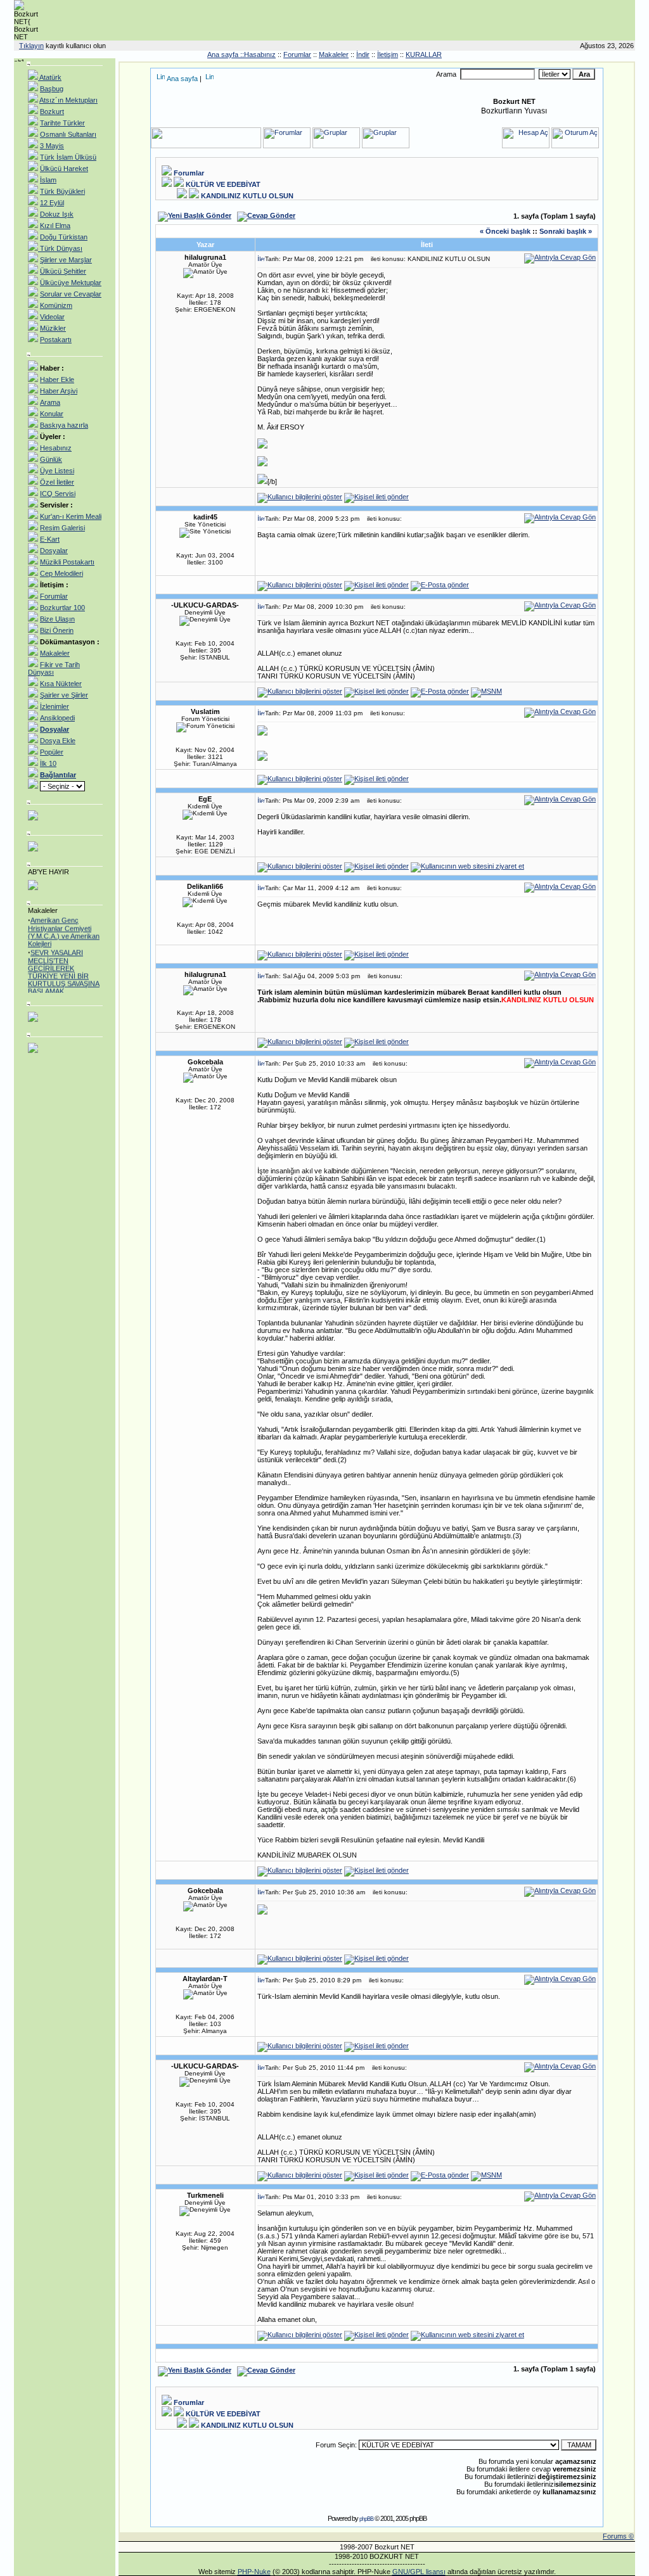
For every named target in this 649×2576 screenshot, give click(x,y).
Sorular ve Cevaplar (71, 294)
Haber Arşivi (59, 391)
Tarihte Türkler (62, 123)
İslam (48, 180)
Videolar (52, 317)
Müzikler (53, 328)
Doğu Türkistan (64, 237)
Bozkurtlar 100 (62, 608)
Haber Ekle (57, 379)
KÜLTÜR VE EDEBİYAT (223, 184)
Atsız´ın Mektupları (68, 100)
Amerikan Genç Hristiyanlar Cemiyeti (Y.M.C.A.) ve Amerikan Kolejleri (64, 927)
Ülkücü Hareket (64, 169)
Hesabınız (56, 448)
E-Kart (50, 539)
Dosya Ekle (58, 741)
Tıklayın (31, 46)
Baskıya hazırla (64, 425)
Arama (50, 402)
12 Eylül (52, 203)
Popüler (52, 752)
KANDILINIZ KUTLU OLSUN (247, 196)
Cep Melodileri (61, 573)
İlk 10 (48, 763)
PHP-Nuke (254, 2572)
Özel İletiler (57, 482)
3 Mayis (52, 146)
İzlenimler (55, 706)
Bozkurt (52, 112)
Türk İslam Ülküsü (68, 157)
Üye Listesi (57, 471)
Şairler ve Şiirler (64, 695)
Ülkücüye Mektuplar (71, 283)
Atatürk (50, 77)
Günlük (51, 459)
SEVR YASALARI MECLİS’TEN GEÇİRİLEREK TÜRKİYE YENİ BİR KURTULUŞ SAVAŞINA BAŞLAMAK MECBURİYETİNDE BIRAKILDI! (64, 975)
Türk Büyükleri (62, 191)
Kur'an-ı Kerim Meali (71, 516)
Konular (52, 414)
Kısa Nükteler (61, 684)
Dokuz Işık (57, 214)
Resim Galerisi (62, 528)
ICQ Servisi (58, 494)
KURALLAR (424, 54)
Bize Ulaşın (57, 619)
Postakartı (56, 340)
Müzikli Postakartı (67, 562)
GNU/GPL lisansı (419, 2572)
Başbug (52, 89)
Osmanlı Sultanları (68, 134)
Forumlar (297, 54)
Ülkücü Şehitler (63, 271)
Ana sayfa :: (226, 54)
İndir (363, 54)
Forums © (618, 2536)
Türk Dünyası (60, 248)
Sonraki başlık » (566, 231)
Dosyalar (54, 551)
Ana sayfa (182, 79)
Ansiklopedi (57, 718)
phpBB (366, 2519)
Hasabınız (260, 54)
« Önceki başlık (505, 231)
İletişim (388, 54)
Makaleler (334, 54)
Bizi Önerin (57, 630)
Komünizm (56, 305)
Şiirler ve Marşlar (66, 260)
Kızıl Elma (55, 226)
